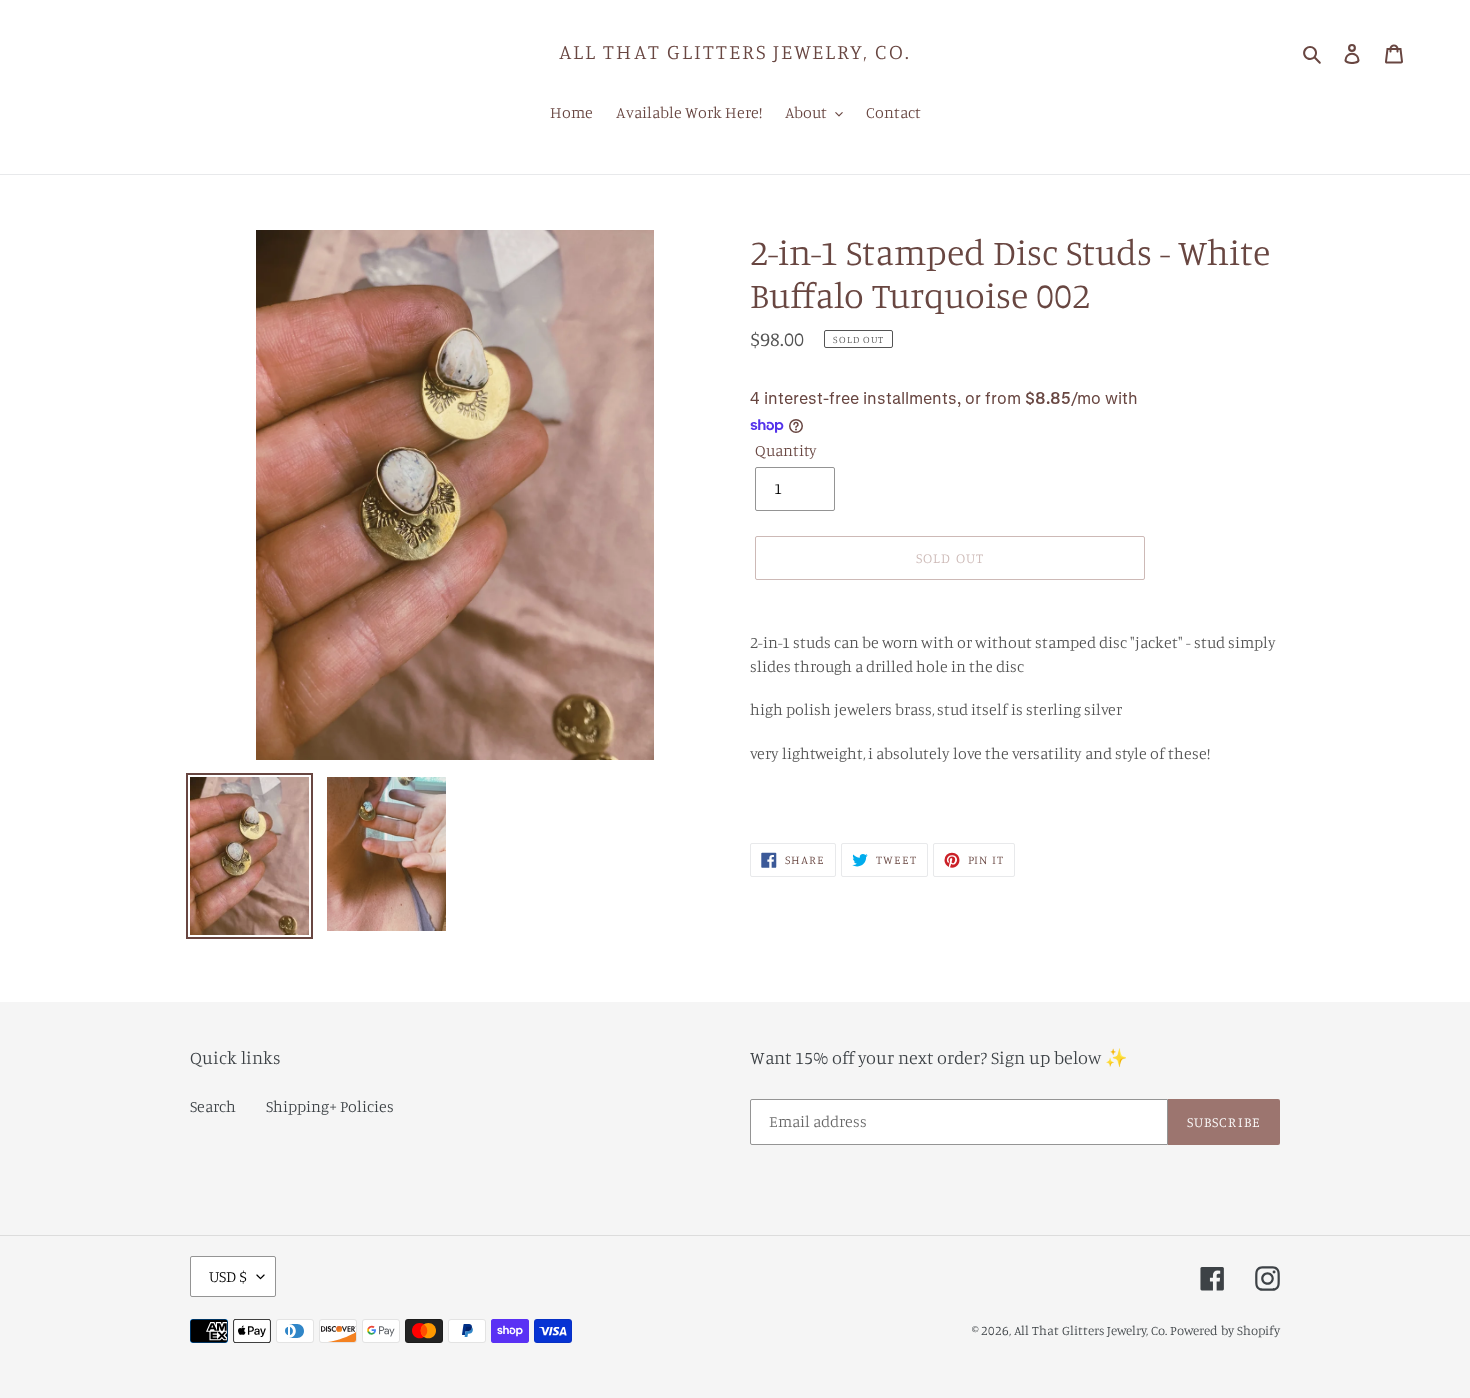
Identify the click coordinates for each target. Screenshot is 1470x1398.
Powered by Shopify (1225, 1330)
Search (213, 1106)
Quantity (786, 450)
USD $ (228, 1276)
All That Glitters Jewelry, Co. (735, 51)
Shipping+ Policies (330, 1106)
